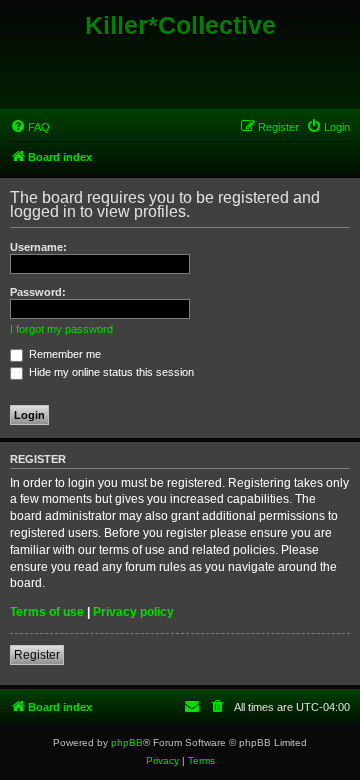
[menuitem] (30, 127)
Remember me (63, 354)
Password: (38, 292)
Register (37, 655)
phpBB (127, 742)
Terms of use (47, 612)
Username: (38, 247)
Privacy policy (133, 612)
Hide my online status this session (110, 372)
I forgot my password (61, 329)
